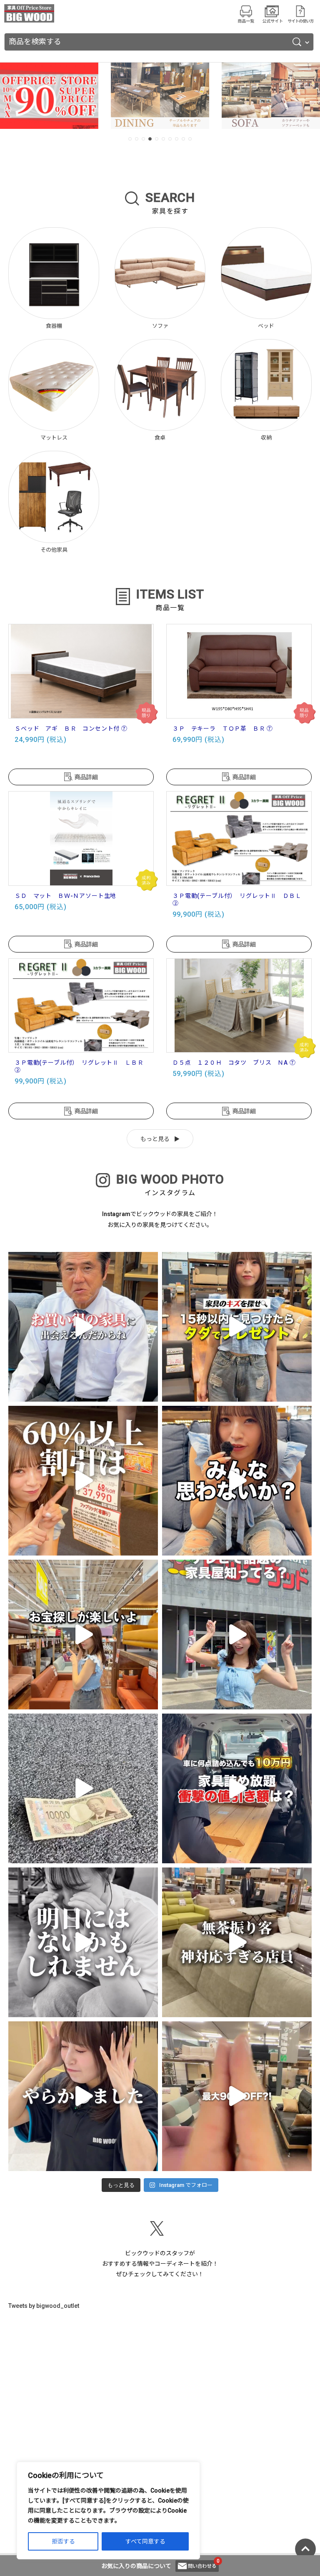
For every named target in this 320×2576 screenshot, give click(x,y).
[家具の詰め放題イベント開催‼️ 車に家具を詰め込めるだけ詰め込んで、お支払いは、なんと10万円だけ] (237, 1788)
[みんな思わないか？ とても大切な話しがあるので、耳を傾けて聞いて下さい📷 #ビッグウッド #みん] (237, 1481)
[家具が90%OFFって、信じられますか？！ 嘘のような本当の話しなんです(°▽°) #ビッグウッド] (237, 2096)
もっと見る (155, 1139)
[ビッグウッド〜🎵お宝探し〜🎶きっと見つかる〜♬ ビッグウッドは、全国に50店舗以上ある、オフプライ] (83, 1635)
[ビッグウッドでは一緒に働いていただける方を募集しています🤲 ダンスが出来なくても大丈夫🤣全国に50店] (83, 1788)
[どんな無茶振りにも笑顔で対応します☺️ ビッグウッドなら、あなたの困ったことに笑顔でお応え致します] (237, 1942)
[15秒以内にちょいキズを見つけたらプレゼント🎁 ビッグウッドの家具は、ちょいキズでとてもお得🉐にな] (237, 1327)
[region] (108, 2511)
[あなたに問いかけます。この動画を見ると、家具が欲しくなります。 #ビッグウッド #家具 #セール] (83, 1327)
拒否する (63, 2541)
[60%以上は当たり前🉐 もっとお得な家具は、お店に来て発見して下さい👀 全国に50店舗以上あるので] (83, 1481)
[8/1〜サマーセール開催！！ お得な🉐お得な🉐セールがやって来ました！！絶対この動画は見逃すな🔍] (83, 2096)
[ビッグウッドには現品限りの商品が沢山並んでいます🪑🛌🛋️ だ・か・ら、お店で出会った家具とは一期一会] (83, 1942)
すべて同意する (145, 2541)
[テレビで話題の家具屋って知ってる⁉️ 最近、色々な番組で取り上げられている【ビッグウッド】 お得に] (237, 1635)
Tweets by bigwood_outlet (44, 2306)
